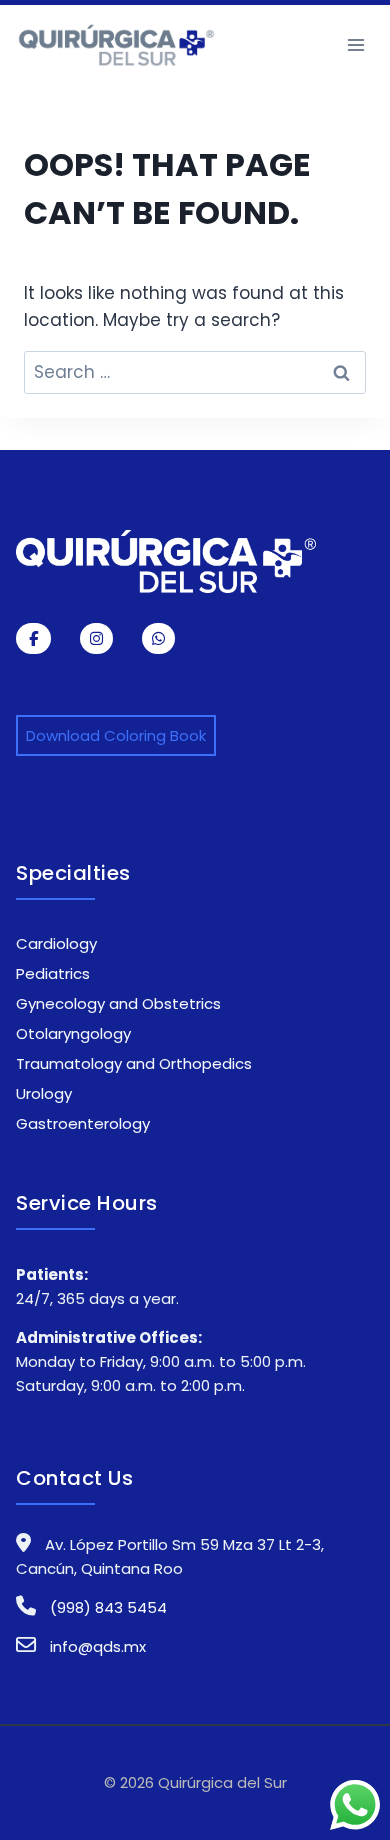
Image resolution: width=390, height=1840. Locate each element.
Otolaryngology (73, 1033)
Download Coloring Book (116, 735)
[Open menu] (355, 44)
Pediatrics (53, 973)
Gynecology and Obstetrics (118, 1003)
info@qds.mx (98, 1646)
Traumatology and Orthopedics (134, 1063)
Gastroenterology (83, 1123)
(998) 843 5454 (106, 1607)
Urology (44, 1093)
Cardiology (56, 943)
